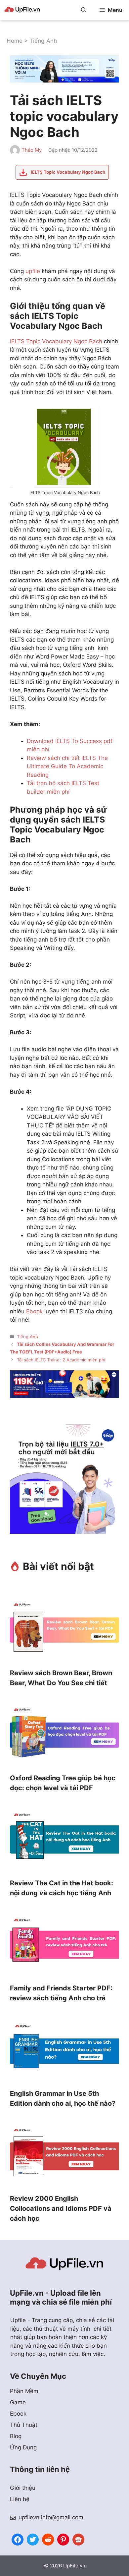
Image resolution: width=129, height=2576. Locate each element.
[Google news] (78, 2539)
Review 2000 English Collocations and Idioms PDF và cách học (61, 2208)
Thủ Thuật (24, 2425)
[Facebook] (18, 2539)
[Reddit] (48, 2539)
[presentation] (64, 1631)
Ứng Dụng (23, 2447)
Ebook (34, 1311)
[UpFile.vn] (22, 10)
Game (18, 2402)
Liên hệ (20, 2499)
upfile (33, 271)
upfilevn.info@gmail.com (51, 2517)
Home (15, 41)
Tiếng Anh (43, 41)
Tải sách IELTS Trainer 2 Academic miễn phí (61, 1360)
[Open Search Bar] (84, 10)
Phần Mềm (24, 2391)
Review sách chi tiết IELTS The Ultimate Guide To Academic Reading (67, 766)
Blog (16, 2436)
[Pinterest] (63, 2539)
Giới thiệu (23, 2488)
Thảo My (32, 150)
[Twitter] (33, 2539)
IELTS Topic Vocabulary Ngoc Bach (56, 341)
